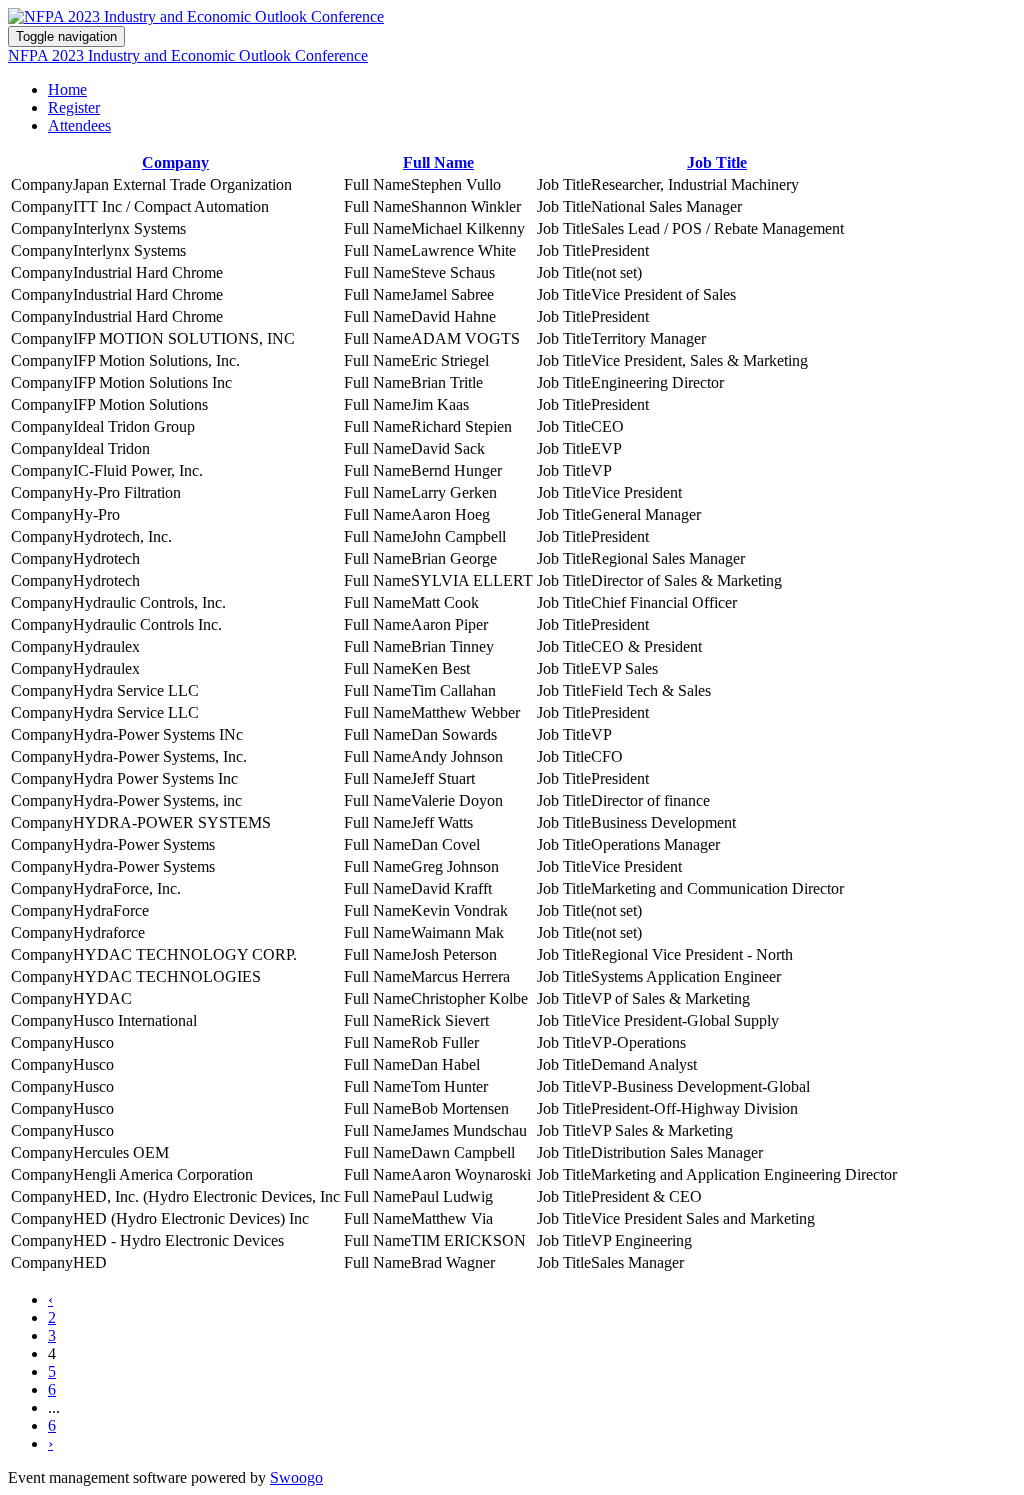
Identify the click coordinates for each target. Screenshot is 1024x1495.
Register (74, 107)
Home (67, 89)
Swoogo (296, 1477)
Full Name (438, 162)
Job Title (717, 162)
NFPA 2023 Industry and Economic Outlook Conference (188, 55)
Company (175, 162)
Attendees (79, 125)
